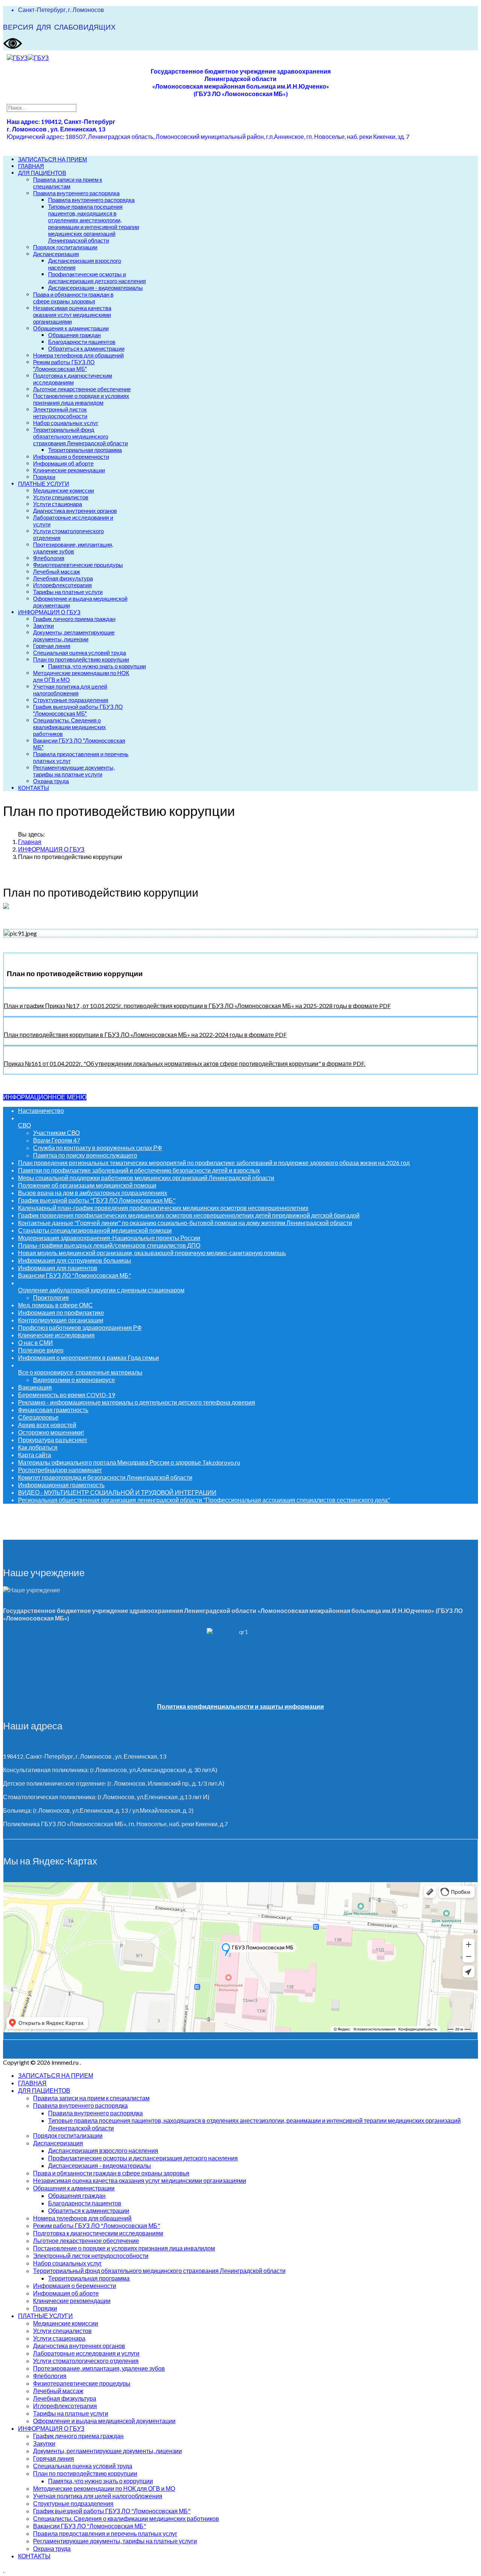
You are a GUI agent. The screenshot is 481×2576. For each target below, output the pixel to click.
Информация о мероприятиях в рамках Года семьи (88, 1357)
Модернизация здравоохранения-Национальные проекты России (109, 1238)
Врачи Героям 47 (57, 1140)
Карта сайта (35, 1455)
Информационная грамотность (61, 1485)
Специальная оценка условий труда (79, 653)
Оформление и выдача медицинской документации (104, 2421)
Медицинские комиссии (64, 490)
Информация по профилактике (61, 1312)
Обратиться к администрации (86, 348)
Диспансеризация (56, 254)
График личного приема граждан (74, 619)
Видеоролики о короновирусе (74, 1380)
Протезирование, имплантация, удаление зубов (73, 548)
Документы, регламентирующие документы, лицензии (74, 636)
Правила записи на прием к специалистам (68, 183)
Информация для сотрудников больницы (75, 1260)
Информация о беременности (71, 457)
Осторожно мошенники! (51, 1432)
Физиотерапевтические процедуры (78, 565)
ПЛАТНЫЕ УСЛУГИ (44, 484)
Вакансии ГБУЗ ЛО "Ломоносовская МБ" (75, 1275)
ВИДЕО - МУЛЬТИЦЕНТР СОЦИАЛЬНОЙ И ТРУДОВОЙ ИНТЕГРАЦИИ (117, 1492)
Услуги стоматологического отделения (86, 2361)
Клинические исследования (56, 1335)
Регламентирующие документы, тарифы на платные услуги (74, 771)
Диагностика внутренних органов (75, 511)
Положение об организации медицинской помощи (87, 1185)
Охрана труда (51, 781)
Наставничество (41, 1110)
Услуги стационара (57, 504)
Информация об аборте (63, 463)
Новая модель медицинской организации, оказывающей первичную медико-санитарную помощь (152, 1253)
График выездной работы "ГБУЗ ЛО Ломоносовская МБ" (97, 1200)
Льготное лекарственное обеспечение (82, 389)
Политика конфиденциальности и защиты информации (240, 1706)
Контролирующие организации (61, 1320)
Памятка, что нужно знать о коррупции (97, 666)
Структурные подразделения (71, 700)
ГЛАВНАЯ (31, 166)
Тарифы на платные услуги (68, 592)
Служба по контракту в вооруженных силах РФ (98, 1148)
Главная (30, 842)
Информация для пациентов (58, 1268)
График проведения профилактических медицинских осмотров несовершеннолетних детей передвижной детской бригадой (189, 1215)
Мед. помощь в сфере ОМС (55, 1305)
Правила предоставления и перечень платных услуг (105, 2533)
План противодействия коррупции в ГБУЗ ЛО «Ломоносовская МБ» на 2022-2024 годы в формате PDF (145, 1035)
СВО (24, 1125)
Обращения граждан (74, 335)
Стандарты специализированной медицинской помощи (95, 1230)
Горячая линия (52, 646)
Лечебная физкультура (63, 578)
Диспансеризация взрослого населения (103, 2150)
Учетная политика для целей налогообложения (70, 690)
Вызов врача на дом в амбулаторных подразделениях (93, 1193)
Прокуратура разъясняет (53, 1440)
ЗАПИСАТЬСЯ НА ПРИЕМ (53, 159)
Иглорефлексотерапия (62, 585)
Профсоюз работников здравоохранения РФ (80, 1327)
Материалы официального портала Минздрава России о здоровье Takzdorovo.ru (129, 1462)
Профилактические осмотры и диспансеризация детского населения (97, 277)
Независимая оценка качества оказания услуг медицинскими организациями (72, 315)
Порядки (44, 477)
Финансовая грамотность (53, 1410)
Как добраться (38, 1447)
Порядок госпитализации (65, 247)
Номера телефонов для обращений (78, 355)
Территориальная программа (85, 450)
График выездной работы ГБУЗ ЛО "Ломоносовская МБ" (78, 710)
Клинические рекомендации (69, 470)
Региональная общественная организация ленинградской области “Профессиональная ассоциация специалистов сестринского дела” (204, 1500)
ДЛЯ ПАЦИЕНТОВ (42, 173)
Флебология (49, 558)
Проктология (51, 1297)
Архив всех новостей (47, 1425)
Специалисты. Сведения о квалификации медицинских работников (70, 727)
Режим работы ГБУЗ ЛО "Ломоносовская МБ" (64, 365)
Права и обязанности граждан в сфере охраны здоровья (73, 298)
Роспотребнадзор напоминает (60, 1470)
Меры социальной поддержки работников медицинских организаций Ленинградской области (146, 1178)
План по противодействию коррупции (81, 659)
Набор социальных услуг (66, 423)
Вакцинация (35, 1387)
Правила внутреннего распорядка (76, 193)
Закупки (43, 626)
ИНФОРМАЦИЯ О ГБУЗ (49, 612)
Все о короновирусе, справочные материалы (80, 1372)
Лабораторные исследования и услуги (86, 2353)
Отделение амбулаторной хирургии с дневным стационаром (101, 1290)
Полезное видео (41, 1350)
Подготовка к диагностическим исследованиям (73, 379)
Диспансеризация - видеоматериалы (95, 288)
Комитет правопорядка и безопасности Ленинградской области (105, 1477)
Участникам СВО (56, 1133)
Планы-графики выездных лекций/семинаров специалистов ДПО (109, 1245)
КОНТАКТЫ (33, 788)
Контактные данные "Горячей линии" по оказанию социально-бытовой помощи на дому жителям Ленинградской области (185, 1223)
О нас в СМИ (36, 1342)
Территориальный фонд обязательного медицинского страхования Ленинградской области (80, 436)
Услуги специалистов (61, 497)
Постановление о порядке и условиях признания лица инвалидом (81, 399)
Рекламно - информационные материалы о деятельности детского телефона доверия (137, 1402)
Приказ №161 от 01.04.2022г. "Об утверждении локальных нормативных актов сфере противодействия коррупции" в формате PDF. (185, 1063)
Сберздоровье (38, 1417)
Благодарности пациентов (82, 342)
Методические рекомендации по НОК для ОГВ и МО (104, 2488)
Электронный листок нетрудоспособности (60, 413)
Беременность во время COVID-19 (67, 1395)
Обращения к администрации (71, 328)
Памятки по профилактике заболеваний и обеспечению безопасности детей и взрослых (139, 1170)
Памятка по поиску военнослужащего (85, 1155)
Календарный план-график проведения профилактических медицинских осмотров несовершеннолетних (163, 1208)
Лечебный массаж (57, 571)
